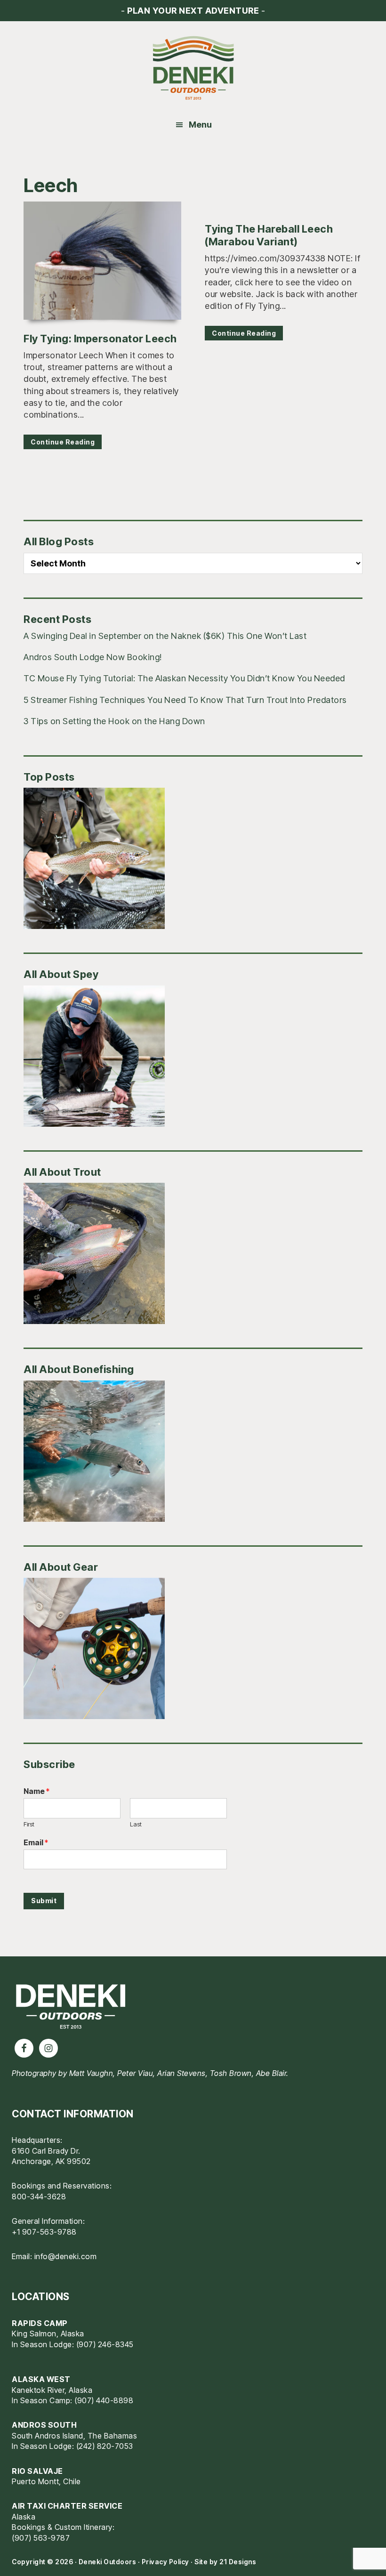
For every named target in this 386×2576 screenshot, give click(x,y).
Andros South (44, 2425)
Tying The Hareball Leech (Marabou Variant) (269, 235)
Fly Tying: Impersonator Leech (100, 339)
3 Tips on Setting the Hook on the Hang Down (114, 721)
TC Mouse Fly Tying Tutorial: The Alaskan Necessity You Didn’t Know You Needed (184, 678)
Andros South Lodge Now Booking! (93, 657)
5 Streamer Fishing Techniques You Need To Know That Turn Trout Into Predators (185, 700)
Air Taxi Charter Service (67, 2506)
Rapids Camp (40, 2323)
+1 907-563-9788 (44, 2232)
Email (36, 1842)
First (29, 1824)
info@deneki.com (66, 2256)
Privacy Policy (165, 2562)
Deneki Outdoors (193, 68)
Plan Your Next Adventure (193, 11)
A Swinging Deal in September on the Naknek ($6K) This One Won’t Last (165, 636)
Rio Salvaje (37, 2471)
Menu (200, 125)
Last (136, 1824)
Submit (44, 1901)
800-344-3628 (39, 2196)
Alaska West (41, 2379)
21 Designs (238, 2562)
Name (36, 1791)
